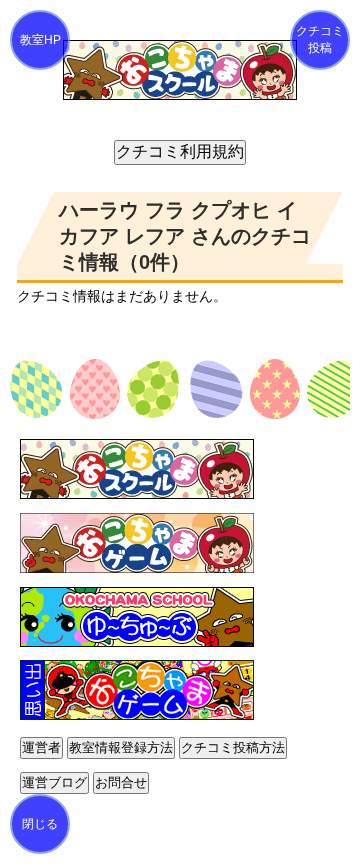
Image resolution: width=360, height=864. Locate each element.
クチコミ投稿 (320, 39)
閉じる (40, 824)
